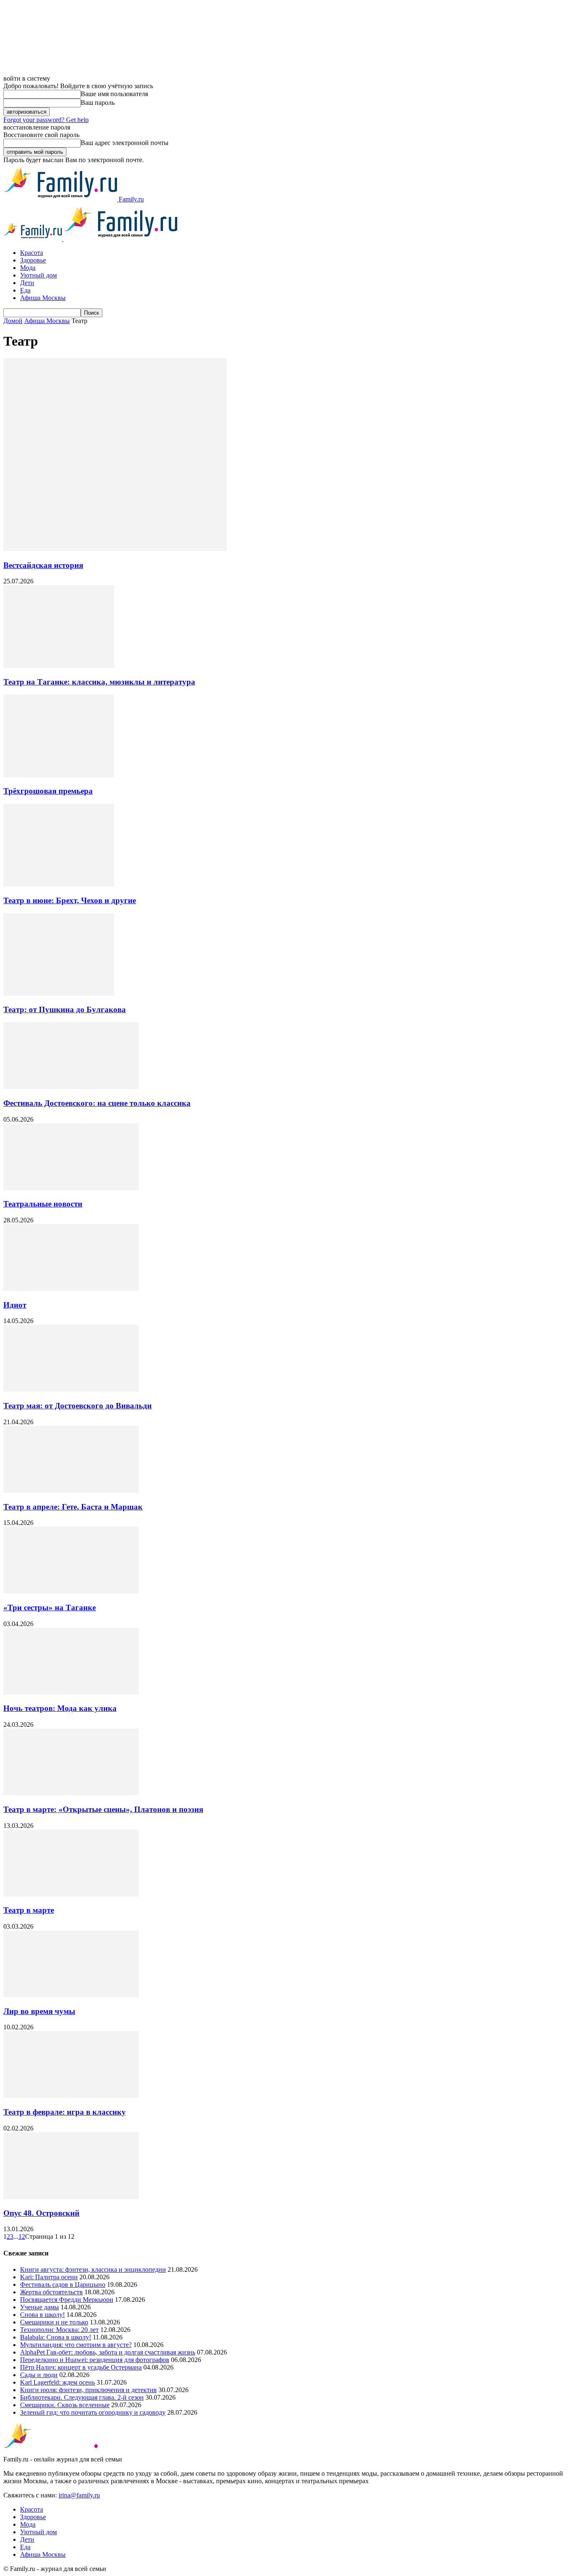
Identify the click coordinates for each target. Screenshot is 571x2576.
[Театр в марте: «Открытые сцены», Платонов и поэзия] (71, 1793)
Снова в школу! (42, 2315)
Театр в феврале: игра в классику (65, 2112)
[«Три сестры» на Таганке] (71, 1591)
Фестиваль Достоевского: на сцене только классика (97, 1103)
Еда (25, 290)
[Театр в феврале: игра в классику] (71, 2096)
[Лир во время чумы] (71, 1995)
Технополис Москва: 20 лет (59, 2330)
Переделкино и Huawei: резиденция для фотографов (95, 2360)
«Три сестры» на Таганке (50, 1607)
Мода (28, 268)
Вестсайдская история (43, 565)
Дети (27, 283)
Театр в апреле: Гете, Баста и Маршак (73, 1507)
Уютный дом (38, 275)
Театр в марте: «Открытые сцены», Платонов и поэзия (103, 1809)
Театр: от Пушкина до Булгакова (65, 1009)
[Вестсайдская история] (115, 549)
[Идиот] (71, 1289)
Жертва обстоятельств (51, 2292)
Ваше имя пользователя (114, 94)
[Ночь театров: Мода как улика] (71, 1692)
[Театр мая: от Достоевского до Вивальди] (71, 1389)
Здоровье (33, 260)
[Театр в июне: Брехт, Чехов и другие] (59, 884)
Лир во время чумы (39, 2011)
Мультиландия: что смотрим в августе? (76, 2345)
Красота (32, 253)
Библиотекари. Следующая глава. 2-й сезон (82, 2397)
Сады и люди (39, 2375)
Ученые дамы (40, 2307)
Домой (13, 321)
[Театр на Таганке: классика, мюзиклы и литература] (59, 666)
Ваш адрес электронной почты (125, 143)
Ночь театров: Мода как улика (60, 1708)
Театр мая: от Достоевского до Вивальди (78, 1406)
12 (22, 2236)
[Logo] (33, 238)
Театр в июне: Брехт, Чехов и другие (70, 900)
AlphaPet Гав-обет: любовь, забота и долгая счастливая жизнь (108, 2352)
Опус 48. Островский (41, 2213)
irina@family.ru (79, 2495)
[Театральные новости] (71, 1188)
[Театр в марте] (71, 1894)
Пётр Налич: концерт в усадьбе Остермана (81, 2367)
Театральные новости (43, 1204)
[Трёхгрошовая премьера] (59, 775)
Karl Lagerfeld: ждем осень (57, 2382)
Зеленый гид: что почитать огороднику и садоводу (93, 2412)
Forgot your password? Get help (46, 120)
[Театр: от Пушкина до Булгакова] (59, 994)
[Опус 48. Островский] (71, 2197)
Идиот (15, 1305)
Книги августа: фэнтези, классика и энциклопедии (93, 2269)
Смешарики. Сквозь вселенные (65, 2405)
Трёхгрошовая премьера (48, 791)
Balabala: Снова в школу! (56, 2337)
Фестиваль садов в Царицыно (63, 2285)
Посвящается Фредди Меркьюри (67, 2300)
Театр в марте (29, 1910)
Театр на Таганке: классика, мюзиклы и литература (99, 682)
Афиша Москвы (43, 298)
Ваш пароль (98, 103)
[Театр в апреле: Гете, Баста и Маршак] (71, 1490)
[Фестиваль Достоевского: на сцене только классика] (71, 1087)
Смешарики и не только (54, 2322)
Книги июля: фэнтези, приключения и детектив (88, 2390)
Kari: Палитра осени (49, 2277)
